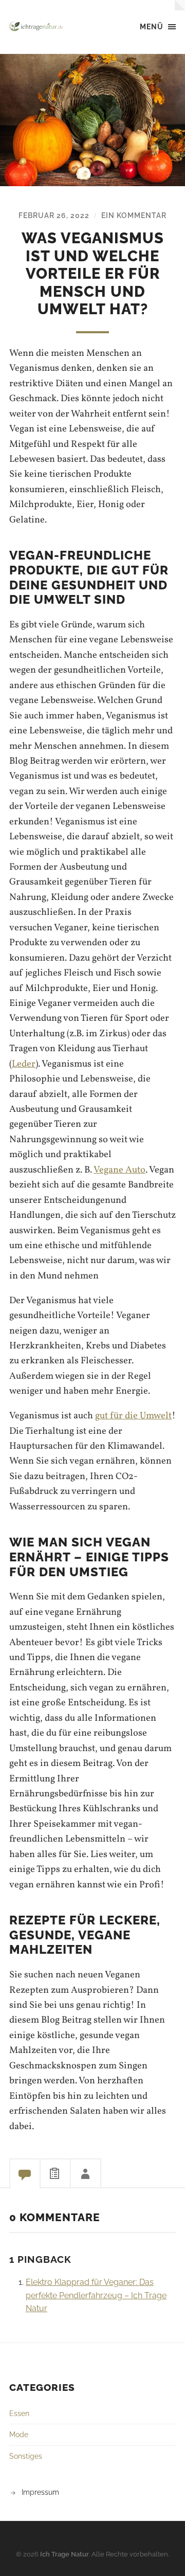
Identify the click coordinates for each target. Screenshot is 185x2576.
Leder (24, 1064)
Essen (19, 2413)
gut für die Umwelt (133, 1416)
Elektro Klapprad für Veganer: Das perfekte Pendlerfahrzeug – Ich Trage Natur (96, 2295)
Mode (19, 2434)
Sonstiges (26, 2456)
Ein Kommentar (134, 215)
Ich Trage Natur (64, 2554)
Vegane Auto (119, 1170)
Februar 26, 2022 (54, 215)
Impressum (40, 2492)
